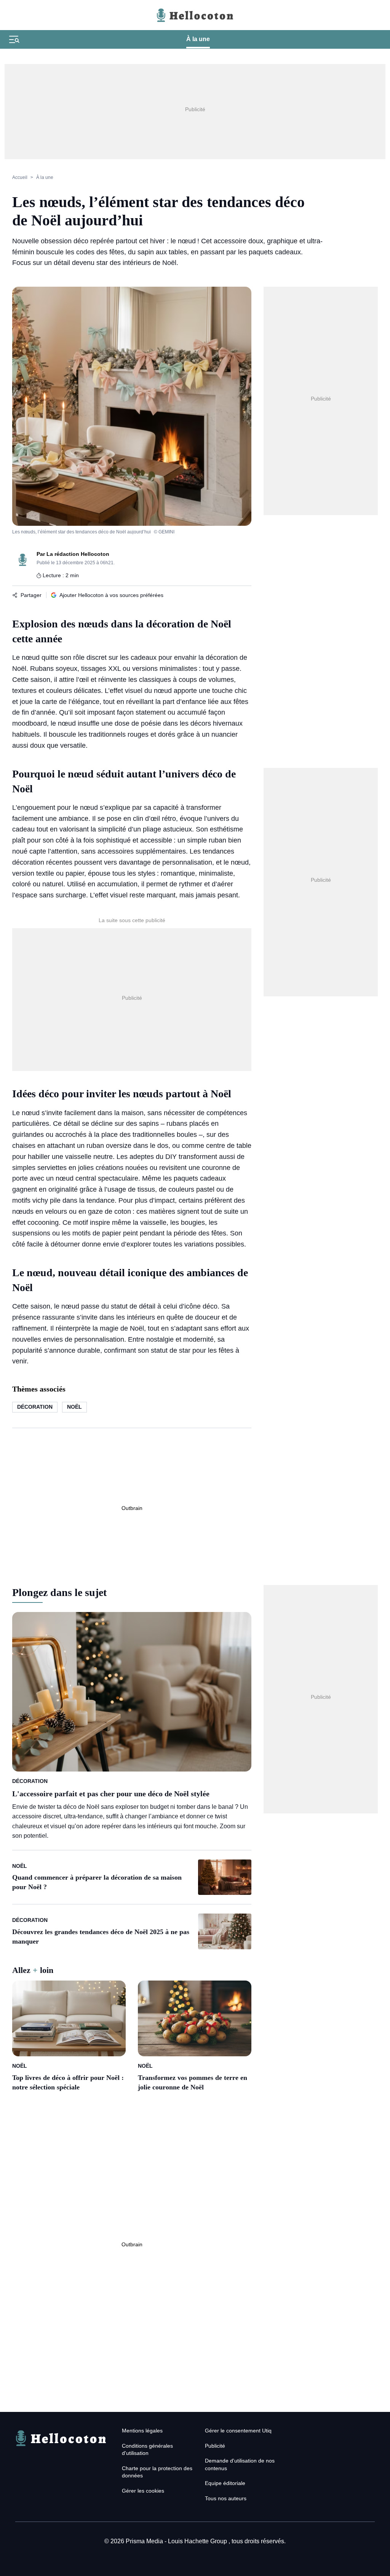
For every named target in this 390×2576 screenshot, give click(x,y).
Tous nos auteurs (226, 2498)
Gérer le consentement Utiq (238, 2431)
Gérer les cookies (143, 2491)
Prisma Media (145, 2541)
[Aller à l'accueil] (61, 2447)
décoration (35, 1407)
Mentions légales (142, 2431)
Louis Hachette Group (198, 2541)
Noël (74, 1407)
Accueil (20, 177)
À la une (198, 39)
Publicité (215, 2446)
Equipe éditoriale (225, 2483)
